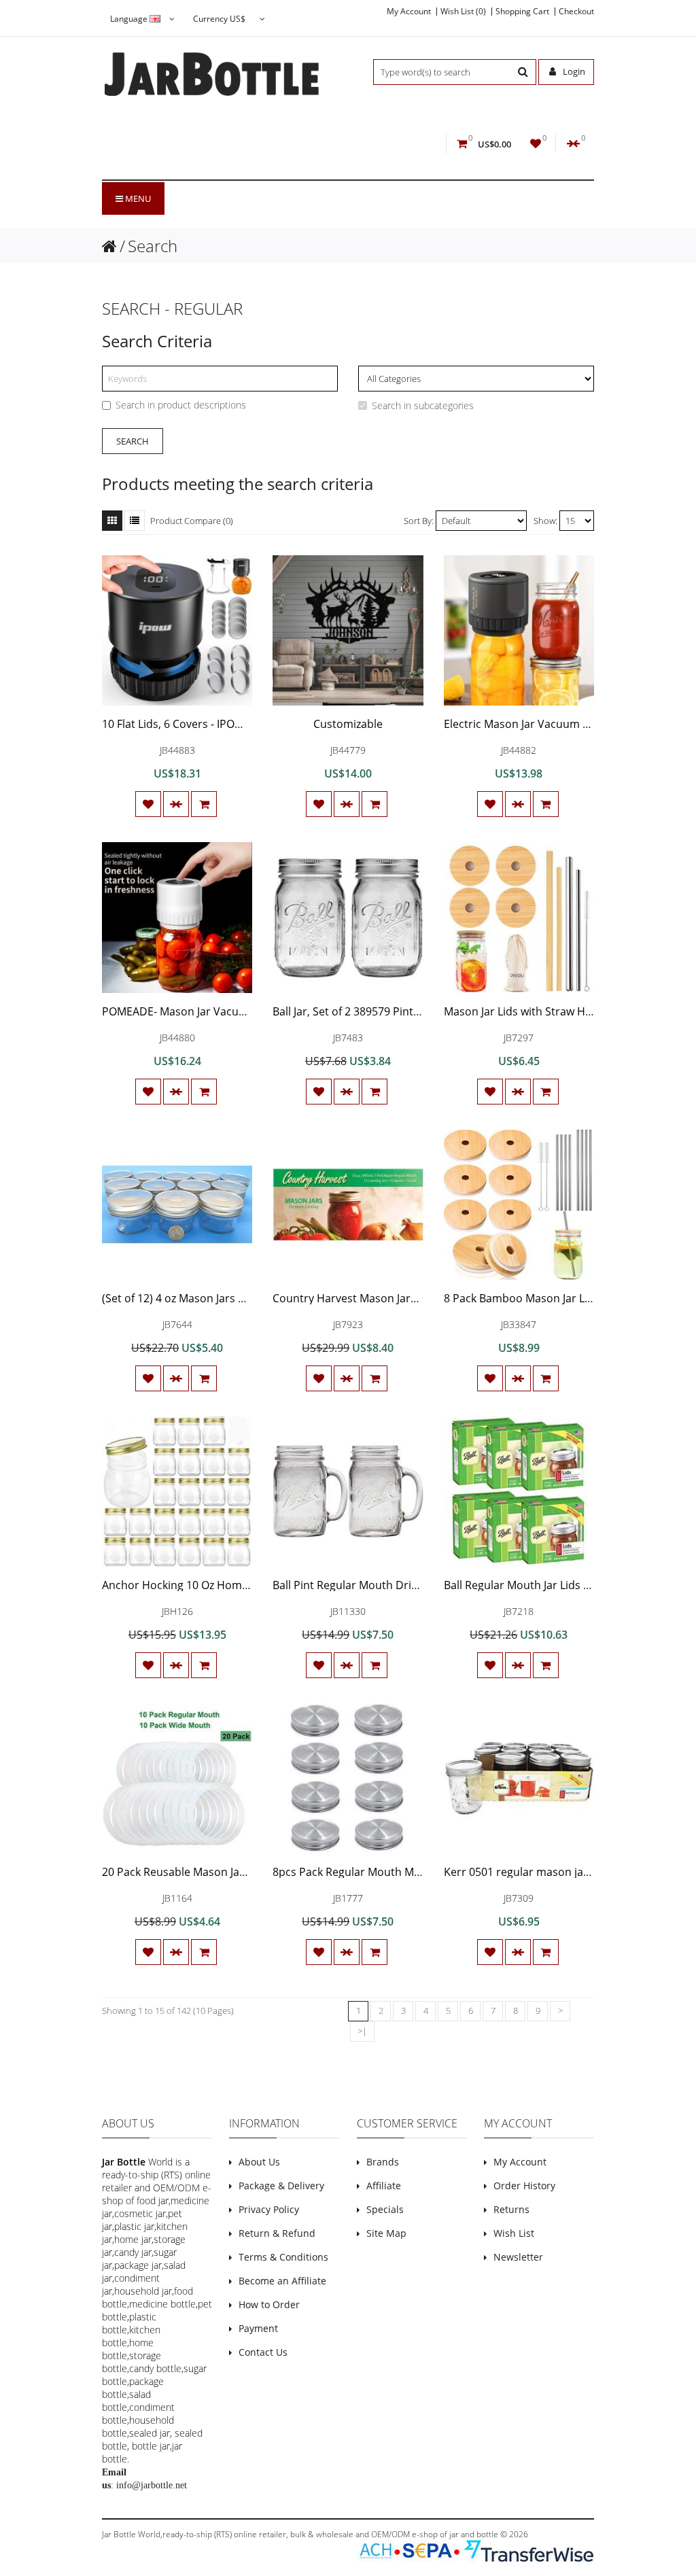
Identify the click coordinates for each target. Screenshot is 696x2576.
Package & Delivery (281, 2186)
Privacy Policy (269, 2209)
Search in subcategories (423, 405)
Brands (383, 2162)
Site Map (386, 2233)
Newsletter (518, 2257)
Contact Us (263, 2352)
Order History (524, 2186)
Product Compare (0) (192, 521)
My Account (409, 12)
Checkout (576, 12)
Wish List (514, 2233)
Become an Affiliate (282, 2281)
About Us (259, 2162)
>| (362, 2031)
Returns (511, 2209)
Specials (385, 2209)
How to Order (269, 2304)
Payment (258, 2328)
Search (153, 246)
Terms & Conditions (283, 2257)
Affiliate (384, 2186)
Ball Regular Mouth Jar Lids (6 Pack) (533, 1585)
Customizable (348, 724)
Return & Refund (277, 2233)
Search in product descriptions (181, 405)
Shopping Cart (522, 12)
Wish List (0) (463, 12)
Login (573, 71)
